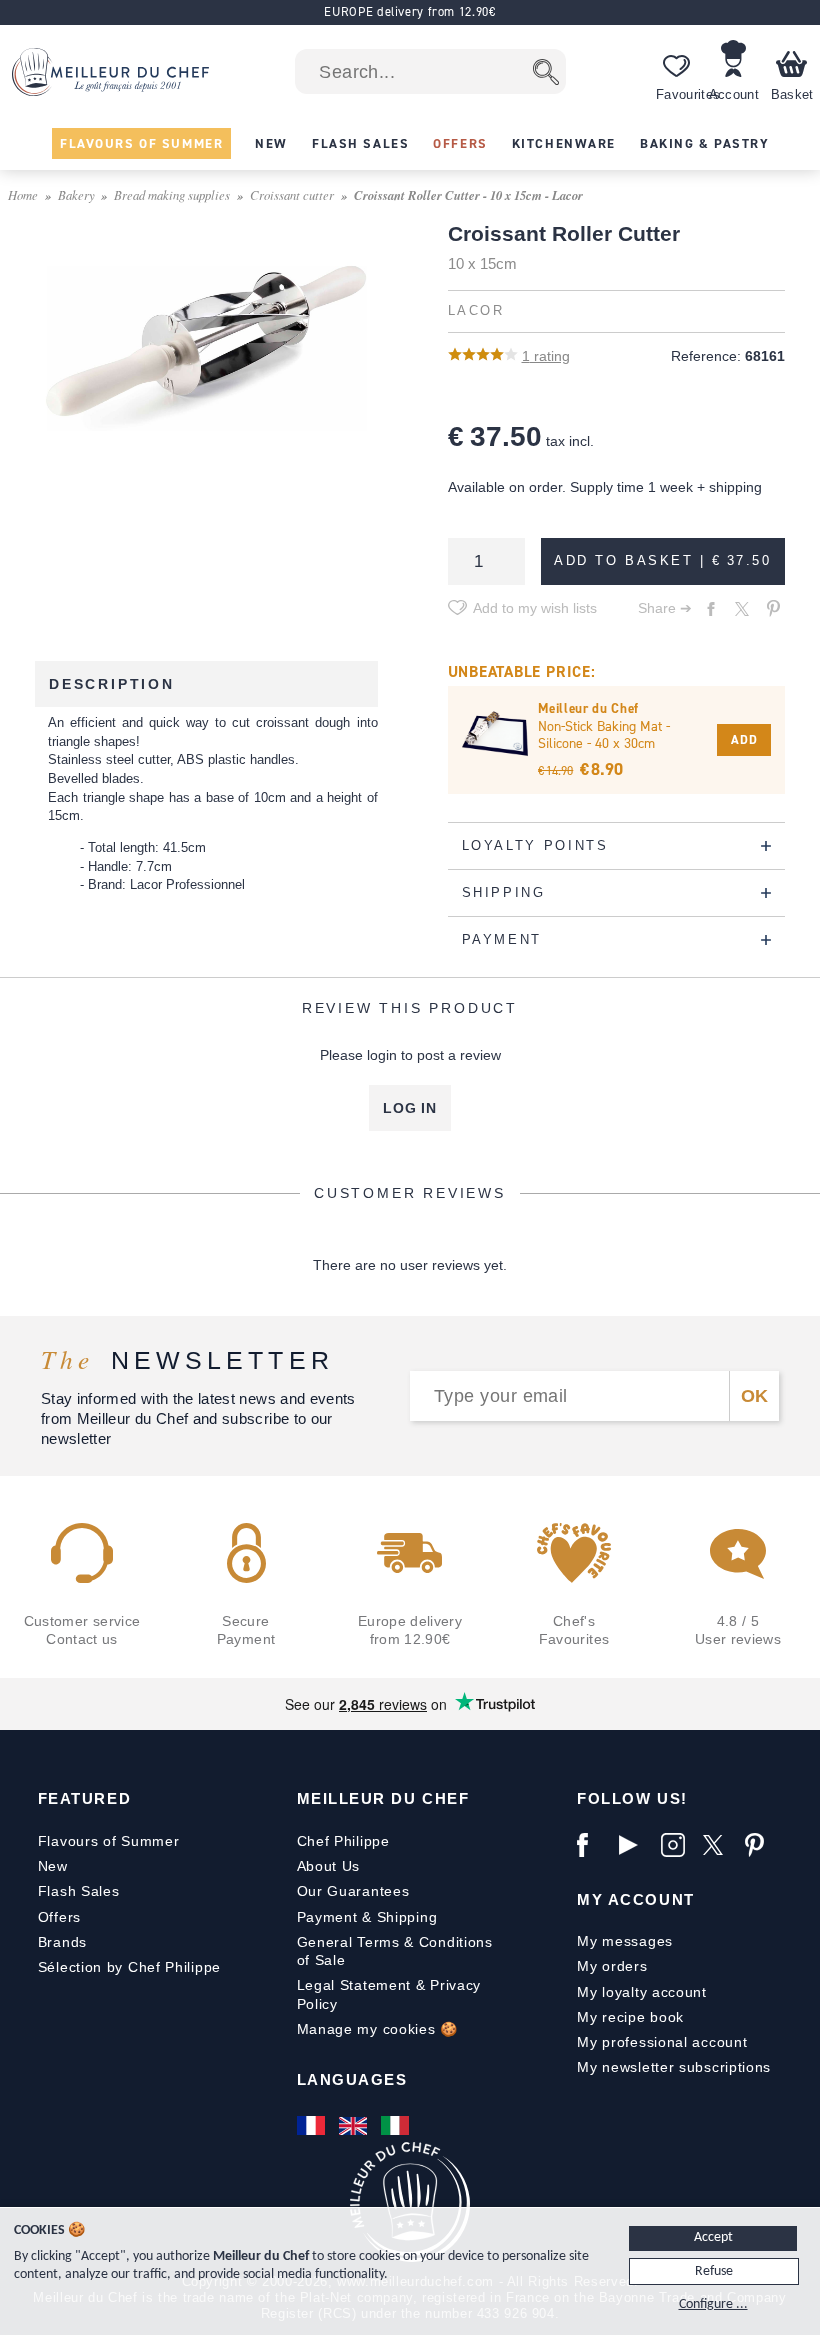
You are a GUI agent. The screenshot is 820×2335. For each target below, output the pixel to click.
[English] (355, 2126)
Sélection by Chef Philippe (129, 1967)
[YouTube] (635, 1845)
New (53, 1866)
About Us (329, 1866)
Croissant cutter (292, 194)
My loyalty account (642, 1992)
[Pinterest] (761, 1845)
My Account (635, 1899)
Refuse (714, 2271)
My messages (625, 1941)
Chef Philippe (343, 1841)
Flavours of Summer (109, 1841)
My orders (612, 1966)
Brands (62, 1942)
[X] (719, 1845)
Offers (59, 1917)
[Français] (313, 2126)
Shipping (407, 1917)
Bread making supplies (172, 194)
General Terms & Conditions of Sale (395, 1951)
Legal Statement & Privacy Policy (389, 1994)
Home (23, 194)
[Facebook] (593, 1845)
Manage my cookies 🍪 (377, 2029)
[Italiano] (397, 2126)
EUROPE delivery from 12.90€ (409, 11)
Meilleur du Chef (383, 1798)
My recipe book (630, 2017)
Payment (327, 1917)
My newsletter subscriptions (674, 2067)
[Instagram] (677, 1845)
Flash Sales (79, 1891)
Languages (352, 2079)
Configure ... (713, 2304)
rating (546, 356)
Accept (713, 2237)
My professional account (662, 2042)
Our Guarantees (353, 1891)
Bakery (76, 194)
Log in (409, 1108)
